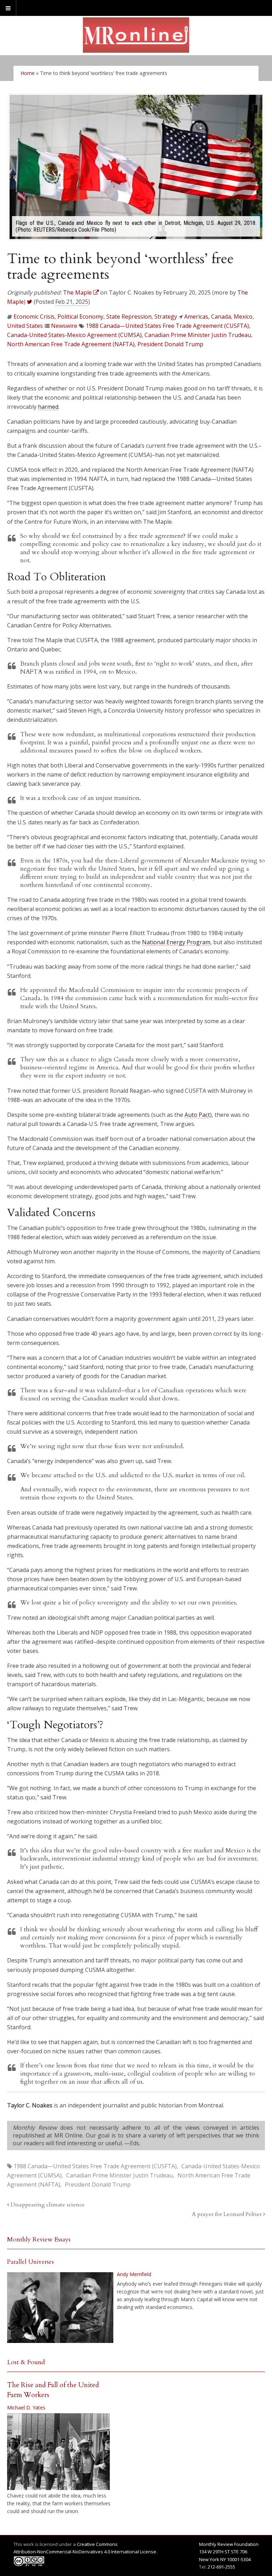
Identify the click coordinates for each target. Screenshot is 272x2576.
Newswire (64, 326)
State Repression (129, 317)
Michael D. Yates (26, 2407)
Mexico (243, 317)
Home (28, 73)
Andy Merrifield (134, 2274)
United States (25, 326)
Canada (221, 317)
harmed (48, 407)
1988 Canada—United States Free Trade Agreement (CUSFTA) (167, 326)
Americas (196, 317)
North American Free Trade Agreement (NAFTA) (71, 344)
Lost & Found (26, 2362)
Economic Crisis (34, 317)
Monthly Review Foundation (229, 2544)
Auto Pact (197, 1115)
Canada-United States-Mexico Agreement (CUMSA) (74, 335)
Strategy (166, 317)
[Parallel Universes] (60, 2308)
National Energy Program (176, 942)
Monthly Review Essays (39, 2240)
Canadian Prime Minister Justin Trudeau (198, 335)
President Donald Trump (170, 344)
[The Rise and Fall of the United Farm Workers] (58, 2452)
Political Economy (80, 317)
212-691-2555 (221, 2567)
